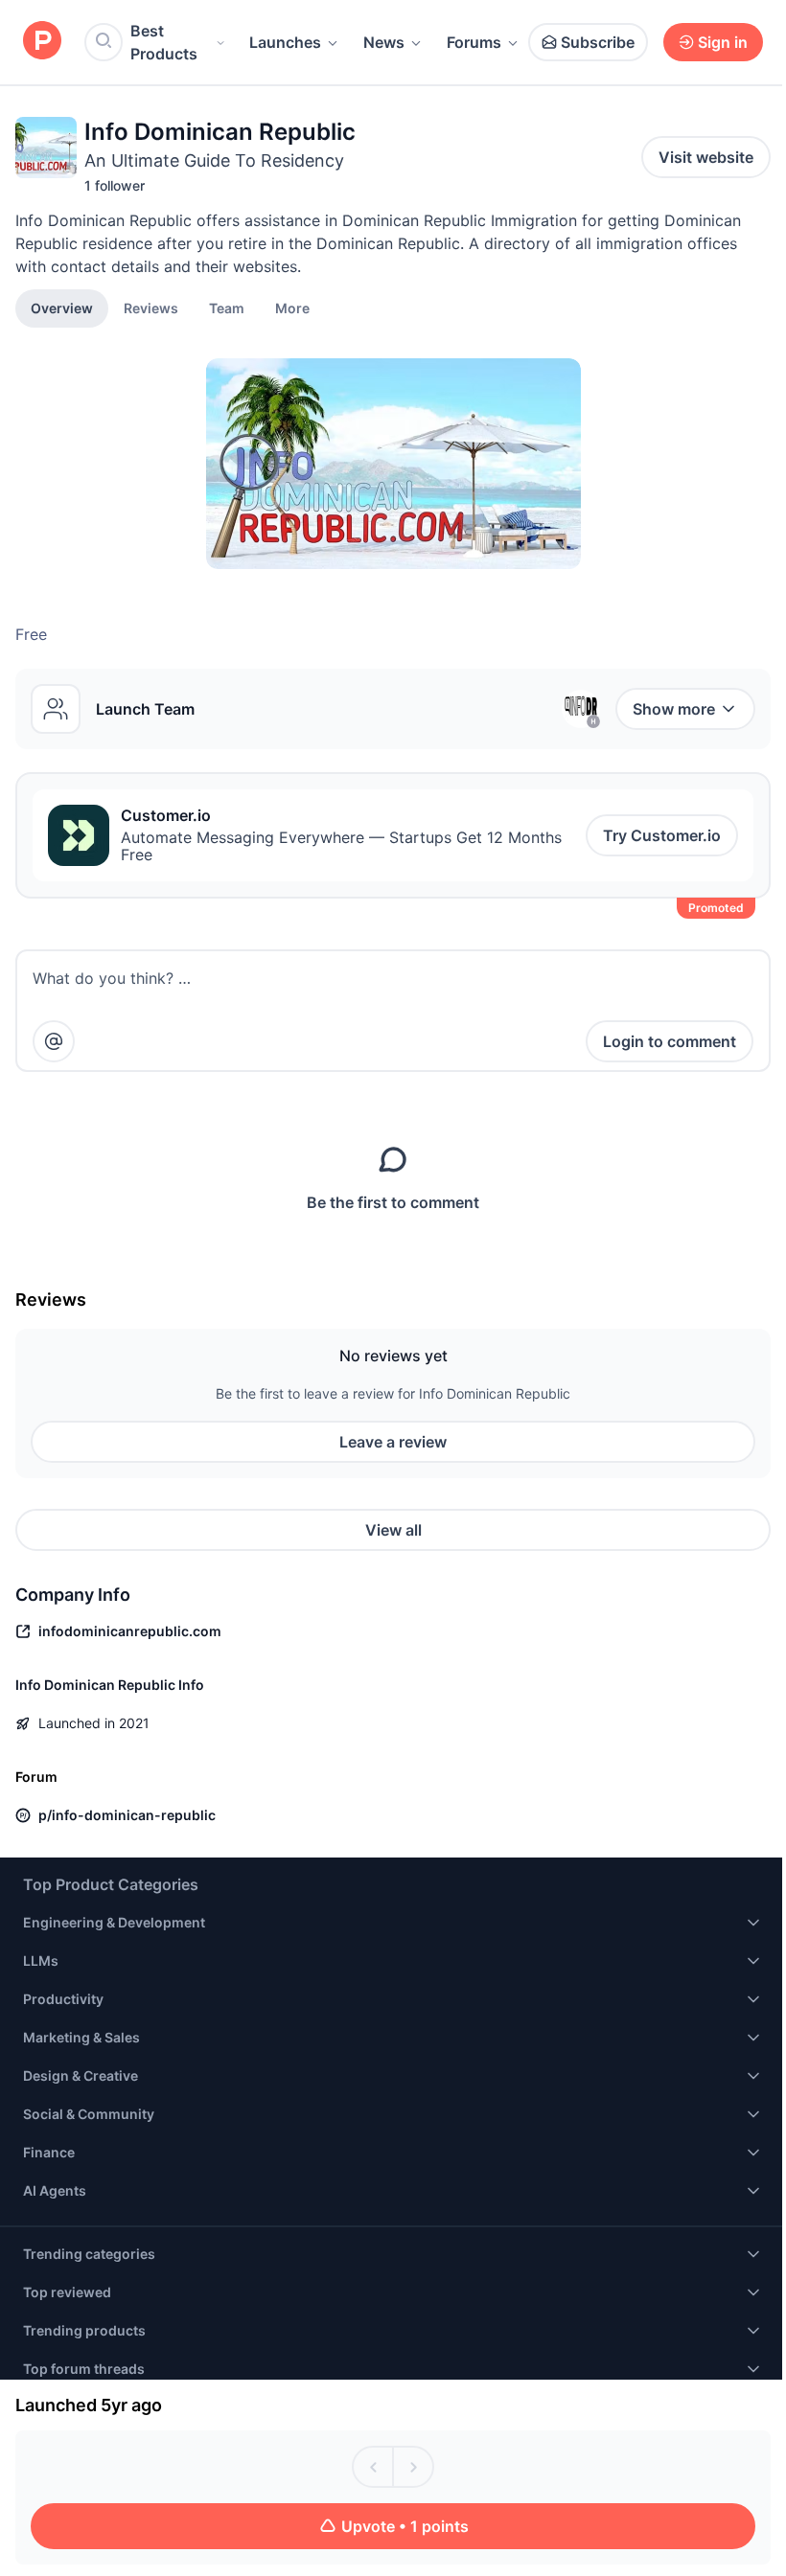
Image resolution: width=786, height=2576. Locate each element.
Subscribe (598, 42)
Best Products (164, 42)
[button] (292, 308)
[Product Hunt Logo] (42, 42)
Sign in (723, 42)
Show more (674, 709)
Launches (285, 42)
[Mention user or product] (54, 1041)
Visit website (706, 157)
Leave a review (393, 1442)
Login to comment (670, 1041)
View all (393, 1530)
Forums (474, 42)
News (384, 42)
